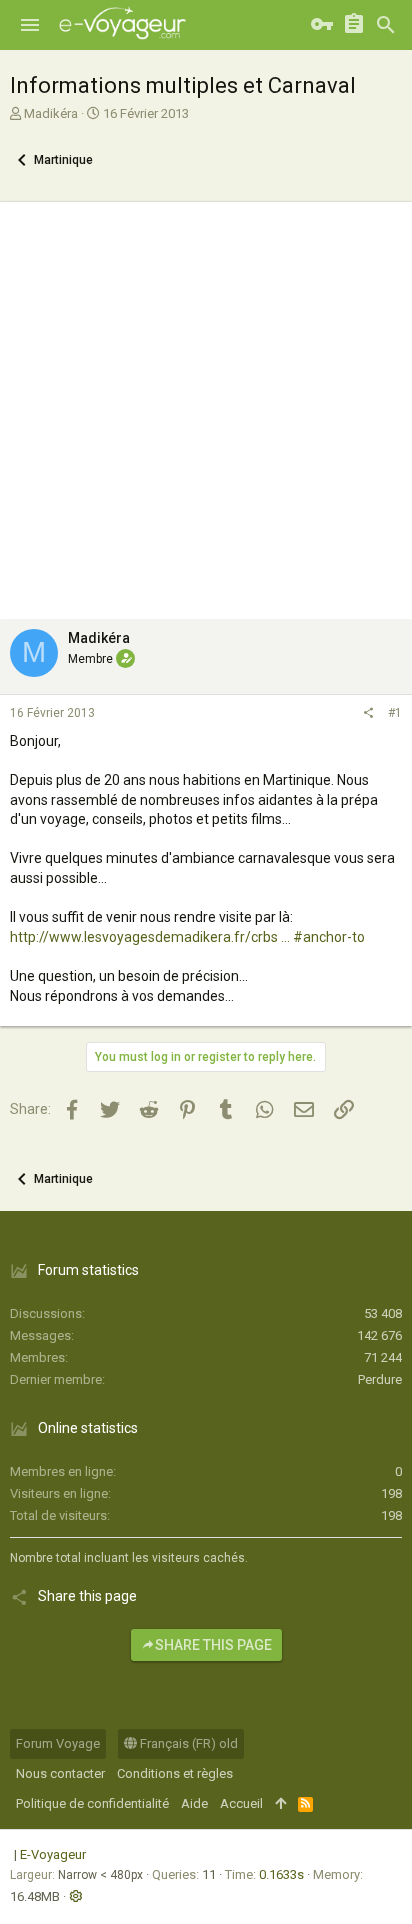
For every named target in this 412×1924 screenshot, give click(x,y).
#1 (395, 713)
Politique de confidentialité (92, 1803)
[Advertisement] (206, 405)
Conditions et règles (175, 1773)
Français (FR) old (187, 1743)
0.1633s (281, 1874)
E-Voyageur (53, 1854)
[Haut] (280, 1804)
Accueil (241, 1803)
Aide (194, 1803)
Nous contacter (60, 1773)
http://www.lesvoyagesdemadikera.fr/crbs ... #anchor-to (187, 937)
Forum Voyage (58, 1743)
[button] (30, 25)
